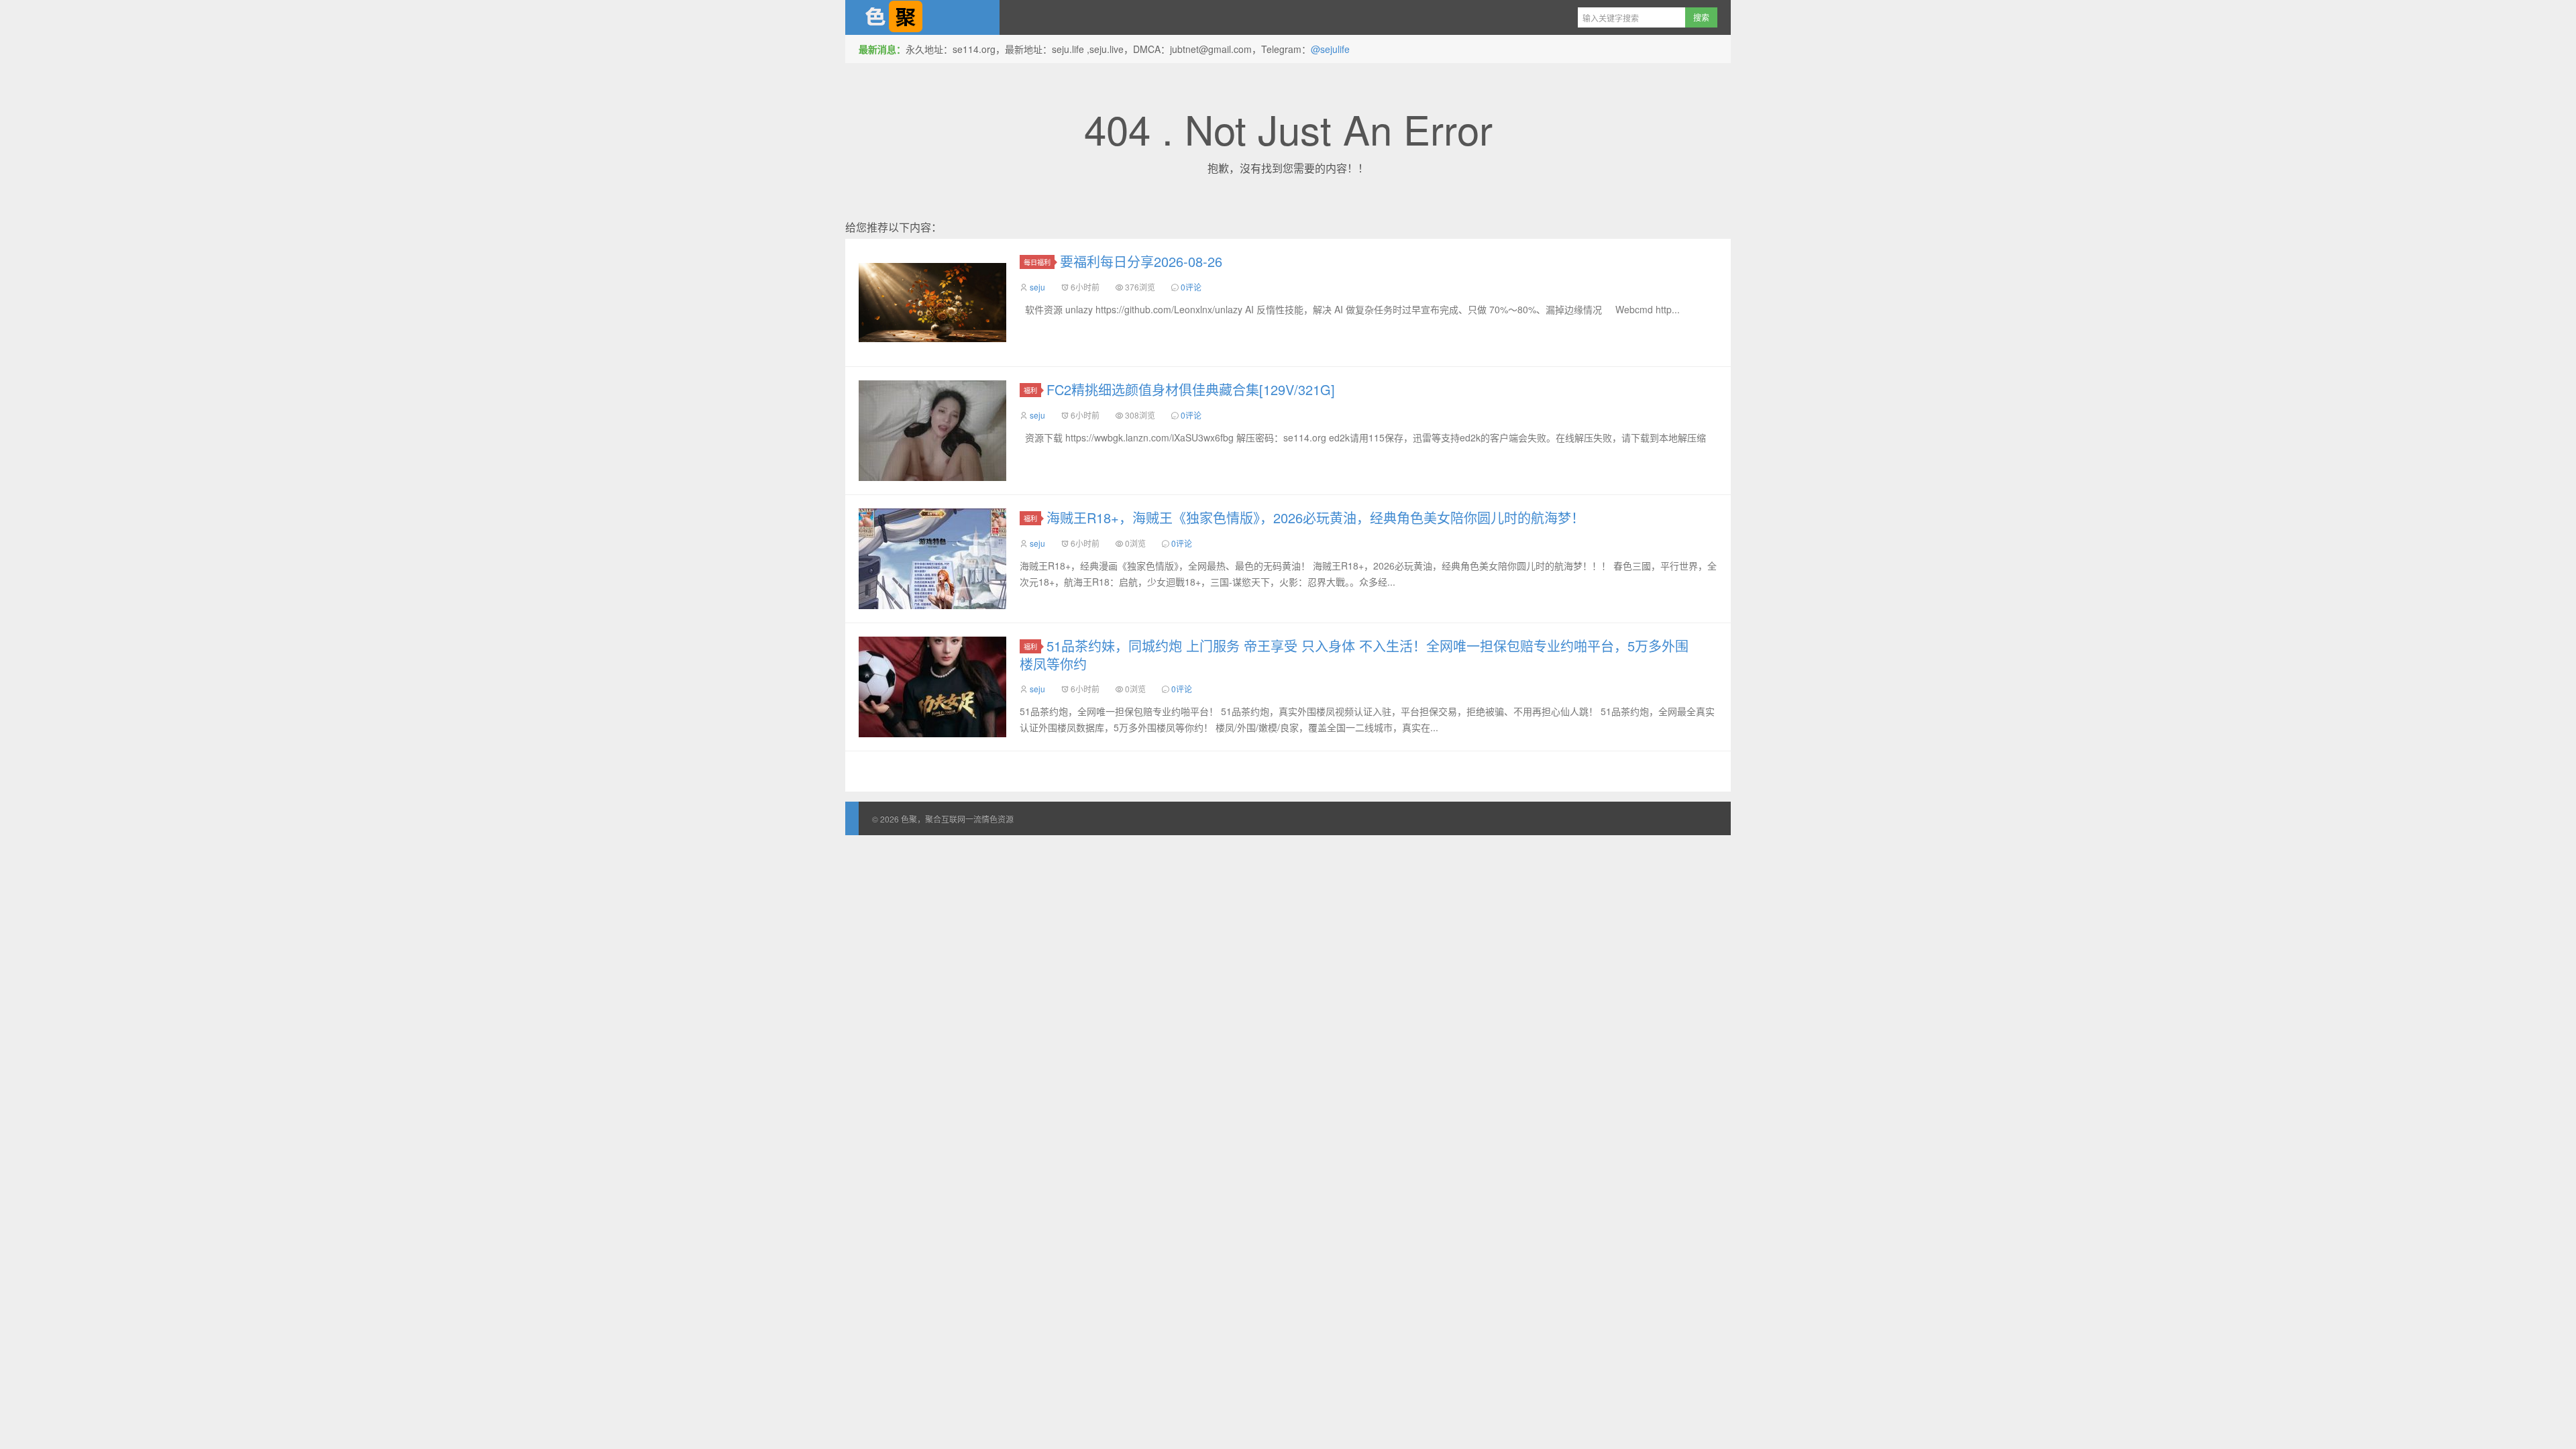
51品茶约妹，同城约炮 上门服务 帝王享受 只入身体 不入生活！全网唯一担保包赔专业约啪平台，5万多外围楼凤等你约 (1354, 655)
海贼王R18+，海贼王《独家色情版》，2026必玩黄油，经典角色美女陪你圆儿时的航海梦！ (1316, 518)
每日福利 (1037, 262)
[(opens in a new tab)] (932, 559)
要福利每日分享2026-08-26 (1141, 261)
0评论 (1191, 287)
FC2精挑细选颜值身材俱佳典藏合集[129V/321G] (1191, 389)
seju (1037, 287)
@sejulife (1330, 49)
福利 (1030, 390)
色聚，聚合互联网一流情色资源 (922, 17)
